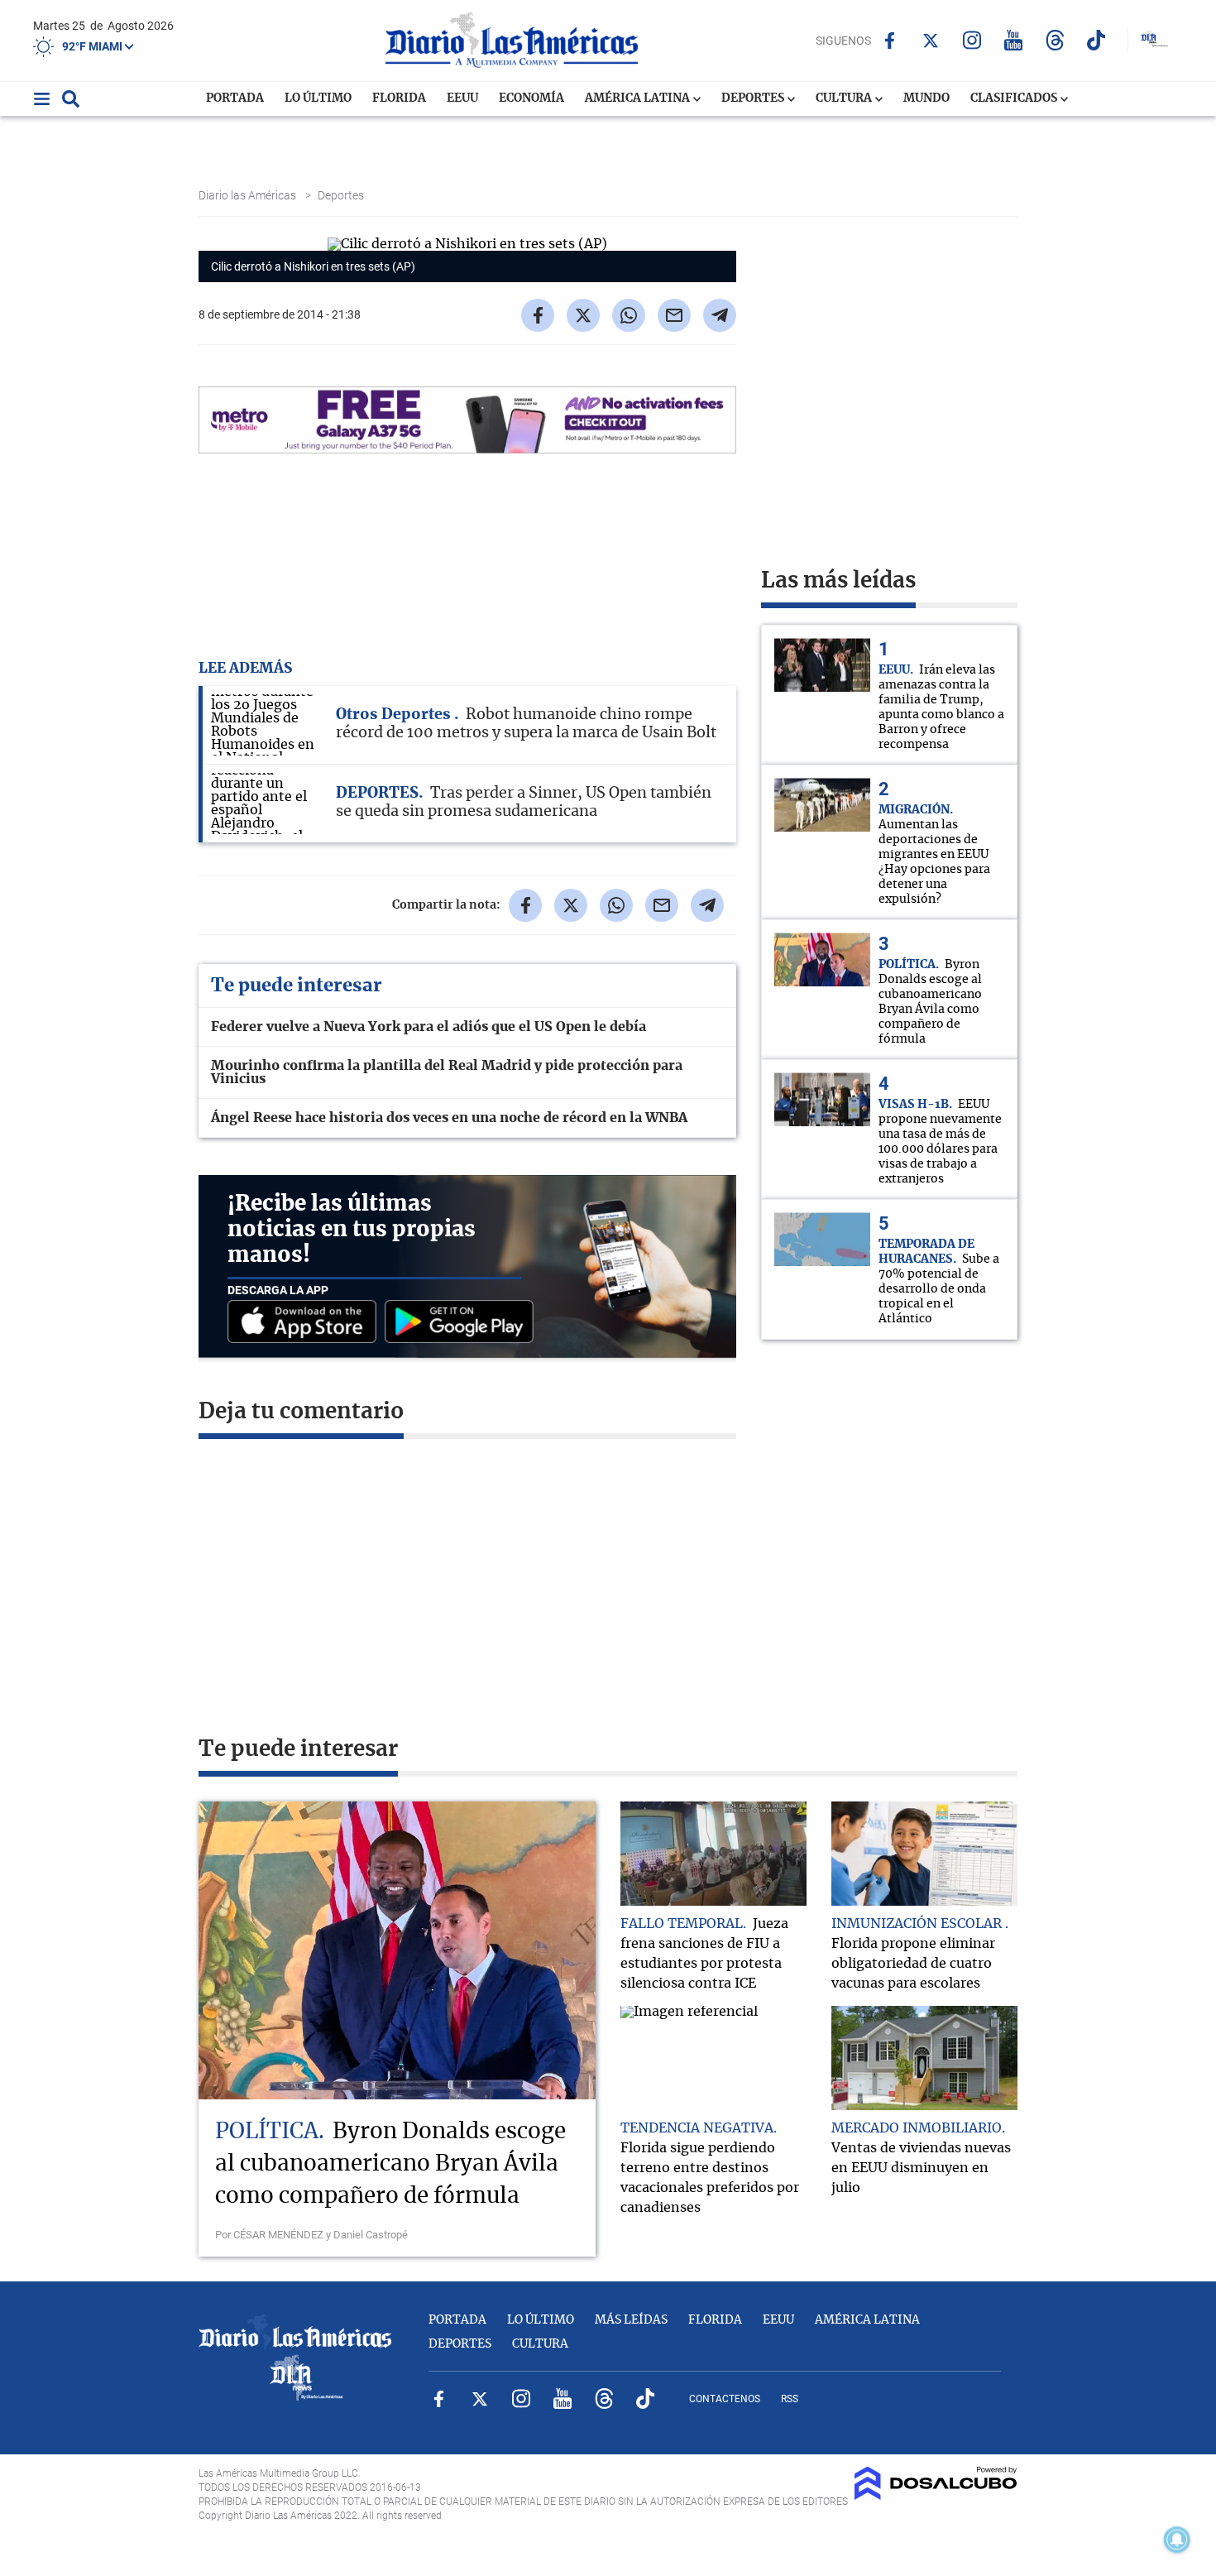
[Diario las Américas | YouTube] (1014, 40)
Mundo (926, 98)
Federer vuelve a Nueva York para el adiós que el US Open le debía (428, 1027)
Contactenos (725, 2399)
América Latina (639, 98)
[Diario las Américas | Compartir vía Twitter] (583, 315)
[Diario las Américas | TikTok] (1096, 40)
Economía (531, 98)
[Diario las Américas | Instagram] (972, 40)
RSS (790, 2399)
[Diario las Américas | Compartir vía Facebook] (538, 315)
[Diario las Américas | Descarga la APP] (306, 1323)
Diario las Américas (249, 195)
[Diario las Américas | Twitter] (931, 41)
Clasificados (1015, 98)
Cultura (845, 98)
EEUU (462, 98)
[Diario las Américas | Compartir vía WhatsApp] (629, 315)
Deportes (754, 98)
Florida (399, 98)
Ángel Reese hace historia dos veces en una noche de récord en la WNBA (449, 1118)
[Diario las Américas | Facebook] (890, 41)
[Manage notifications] (1177, 2540)
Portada (235, 98)
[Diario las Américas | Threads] (1055, 40)
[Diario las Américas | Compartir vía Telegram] (720, 315)
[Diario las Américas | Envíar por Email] (674, 315)
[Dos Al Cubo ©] (936, 2496)
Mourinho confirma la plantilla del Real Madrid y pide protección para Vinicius (447, 1072)
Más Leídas (631, 2320)
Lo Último (318, 98)
